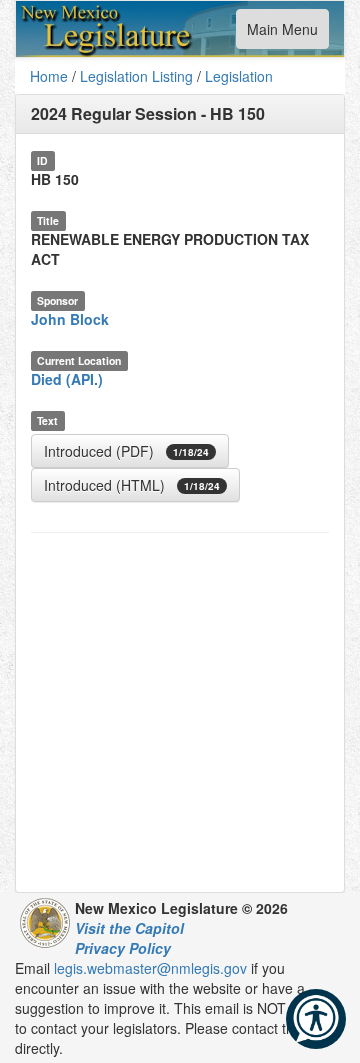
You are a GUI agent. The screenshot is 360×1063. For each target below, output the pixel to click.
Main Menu (282, 33)
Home (49, 76)
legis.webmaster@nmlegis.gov (150, 968)
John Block (70, 319)
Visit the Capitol (129, 928)
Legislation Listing (136, 76)
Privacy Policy (123, 948)
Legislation (239, 76)
